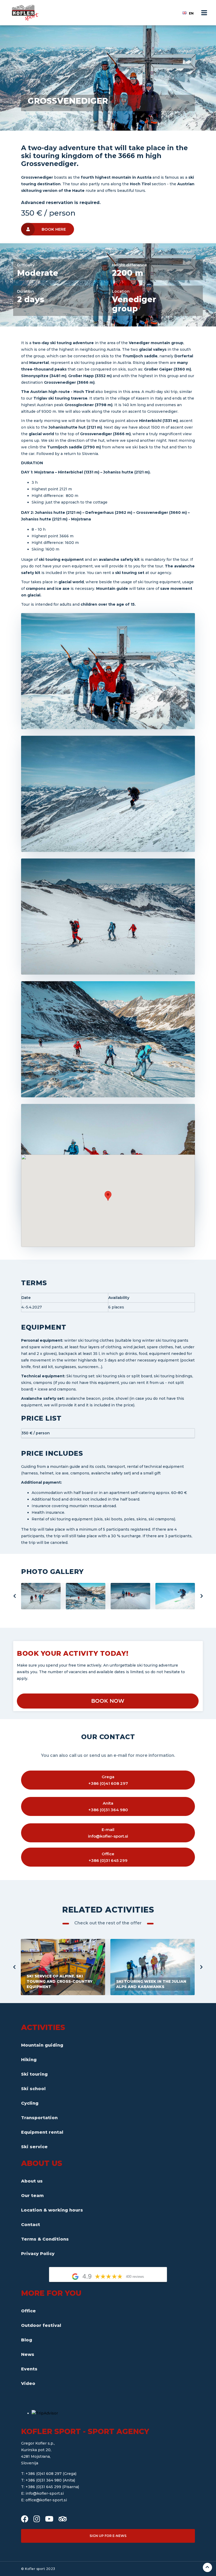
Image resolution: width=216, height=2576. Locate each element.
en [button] (191, 13)
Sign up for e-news (108, 2536)
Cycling (30, 2103)
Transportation (39, 2118)
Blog (27, 2340)
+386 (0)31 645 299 (44, 2487)
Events (29, 2369)
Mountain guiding (42, 2045)
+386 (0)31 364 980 (44, 2480)
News (28, 2354)
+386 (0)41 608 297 (44, 2474)
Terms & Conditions (45, 2239)
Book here (54, 229)
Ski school (33, 2089)
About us (32, 2181)
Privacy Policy (38, 2254)
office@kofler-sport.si (46, 2500)
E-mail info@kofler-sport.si (108, 1833)
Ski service (34, 2147)
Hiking (29, 2060)
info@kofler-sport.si (45, 2493)
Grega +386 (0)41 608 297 (108, 1780)
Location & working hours (52, 2210)
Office (28, 2311)
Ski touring (34, 2074)
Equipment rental (42, 2132)
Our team (32, 2196)
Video (28, 2383)
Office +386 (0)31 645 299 (108, 1857)
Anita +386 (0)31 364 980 (108, 1806)
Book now (108, 1701)
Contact (31, 2225)
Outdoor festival (41, 2325)
